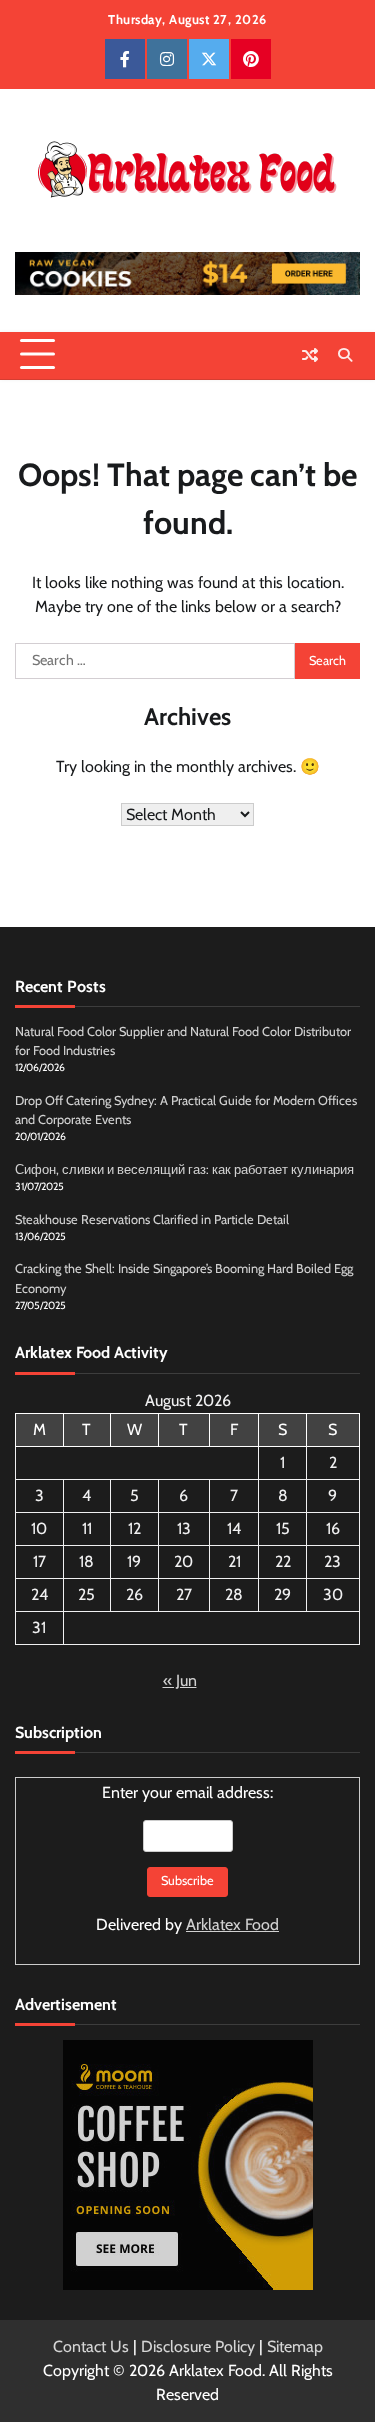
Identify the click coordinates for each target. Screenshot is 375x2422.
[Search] (345, 355)
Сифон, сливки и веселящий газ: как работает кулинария (184, 1169)
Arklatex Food (232, 1924)
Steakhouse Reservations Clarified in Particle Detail (152, 1219)
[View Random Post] (310, 355)
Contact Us (91, 2346)
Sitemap (295, 2346)
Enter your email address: (187, 1858)
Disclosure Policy (198, 2346)
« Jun (180, 1680)
